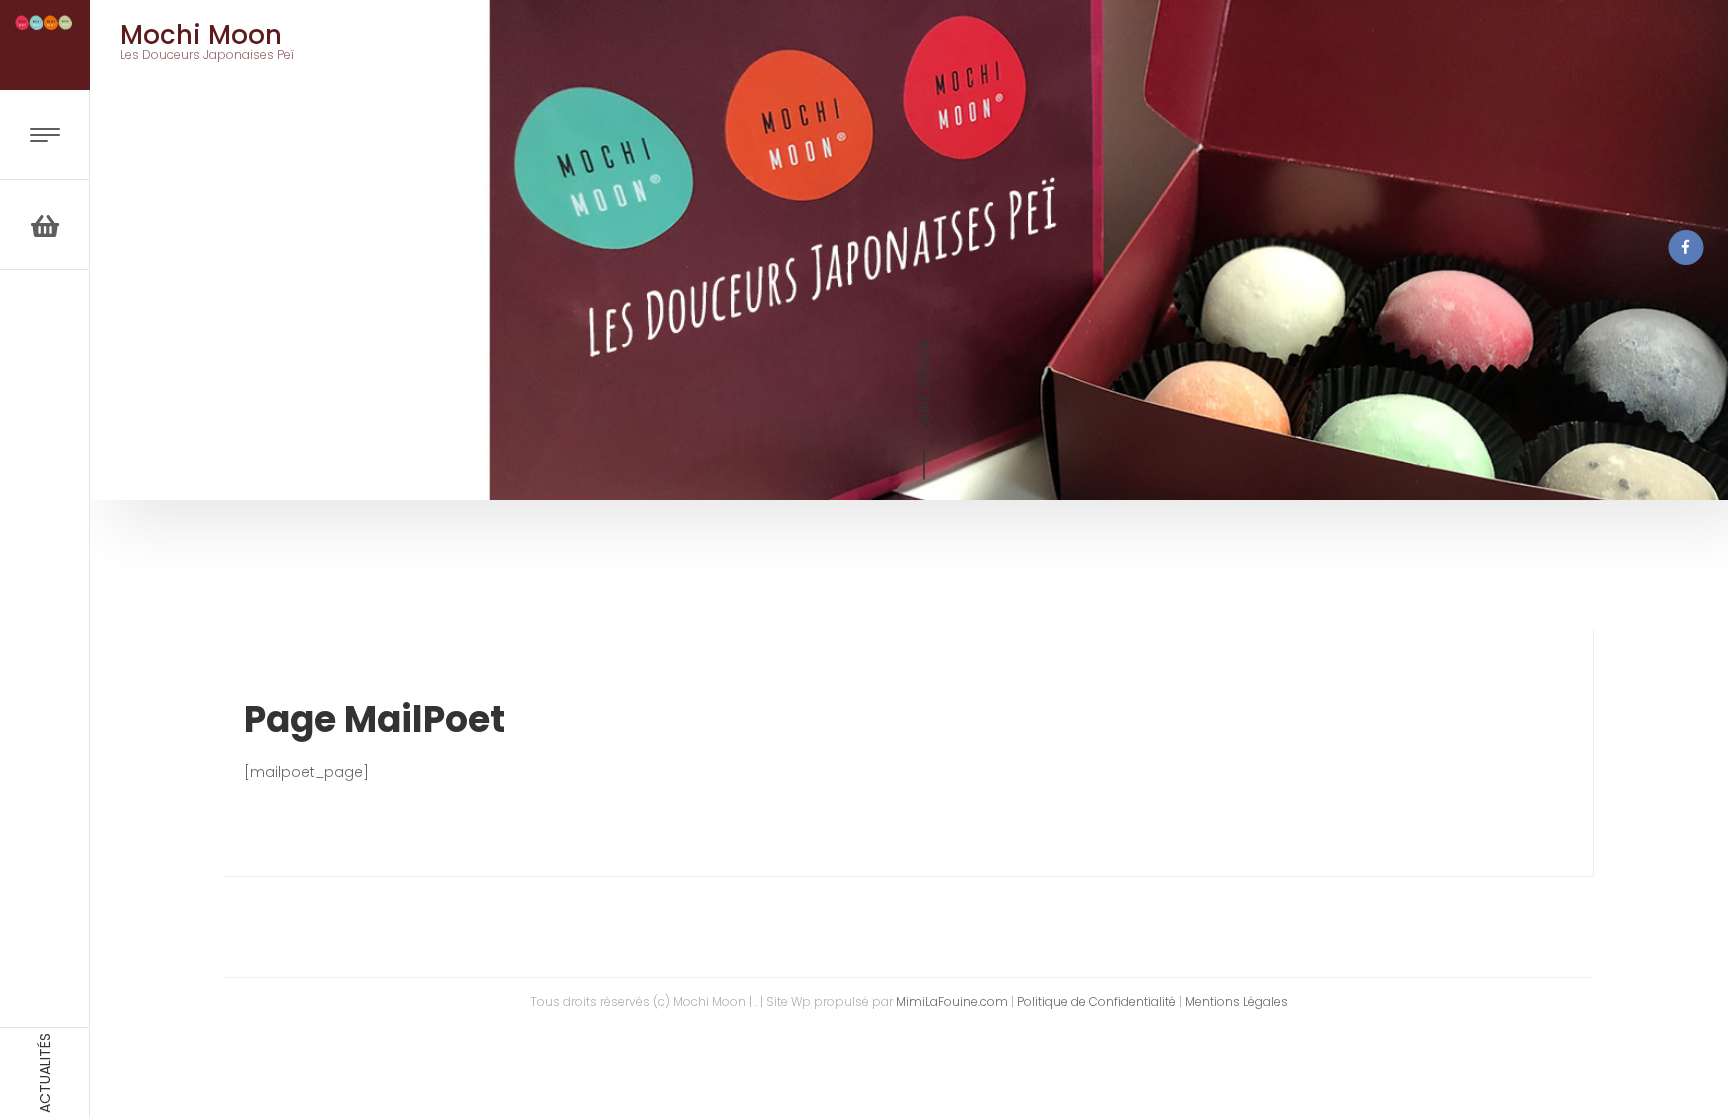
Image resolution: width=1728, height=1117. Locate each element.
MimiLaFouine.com (952, 1001)
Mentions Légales (1236, 1001)
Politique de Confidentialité (1096, 1001)
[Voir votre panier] (44, 225)
